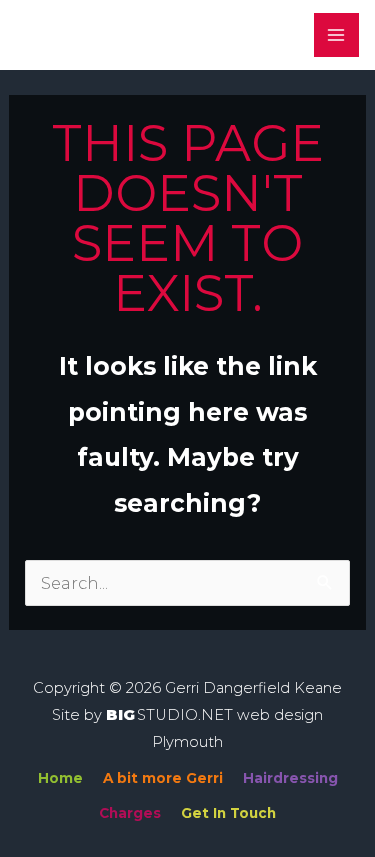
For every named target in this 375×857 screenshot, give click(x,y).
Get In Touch (228, 813)
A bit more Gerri (163, 778)
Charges (130, 813)
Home (60, 778)
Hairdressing (290, 778)
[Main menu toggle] (336, 35)
